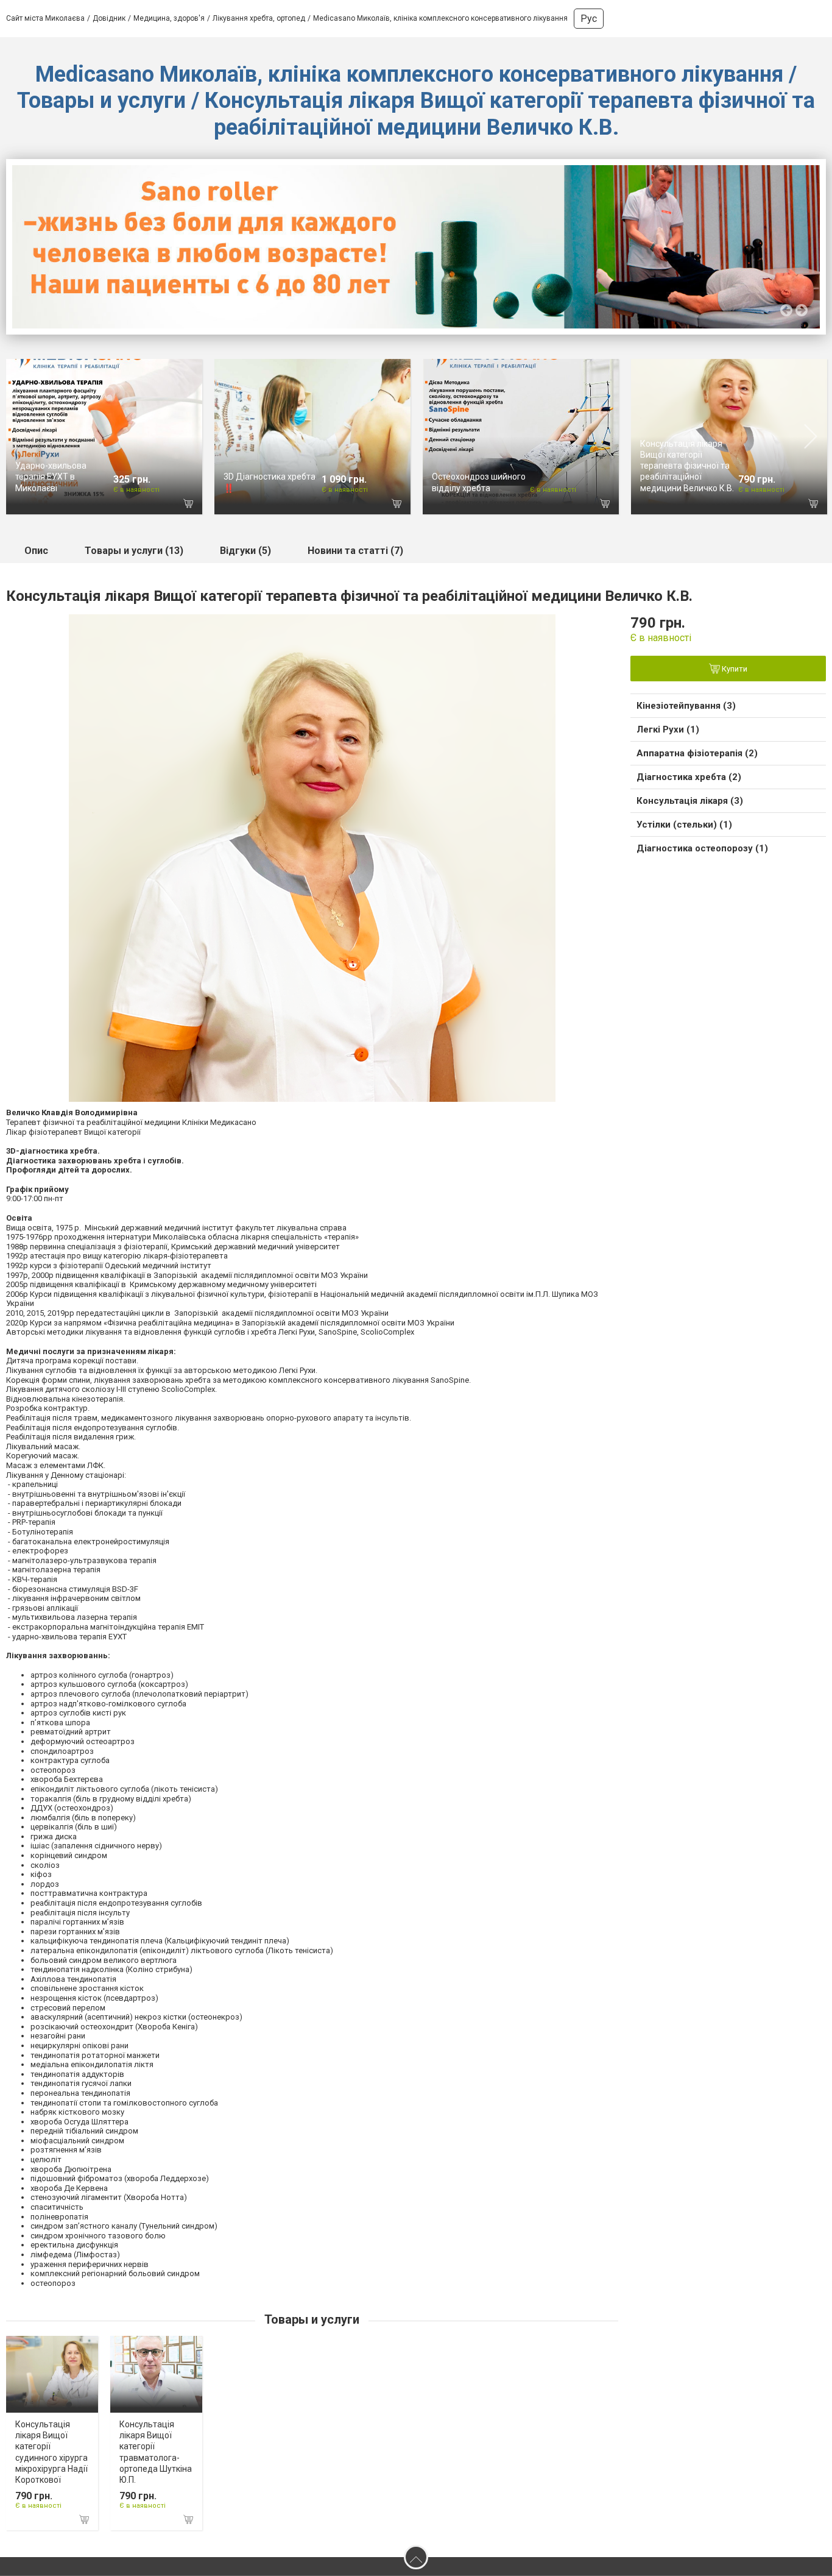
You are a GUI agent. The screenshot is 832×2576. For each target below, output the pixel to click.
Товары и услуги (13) (134, 551)
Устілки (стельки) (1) (684, 825)
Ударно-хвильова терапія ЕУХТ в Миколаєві (51, 477)
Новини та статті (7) (355, 551)
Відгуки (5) (245, 551)
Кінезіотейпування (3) (686, 706)
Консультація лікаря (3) (690, 801)
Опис (36, 551)
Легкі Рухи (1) (668, 729)
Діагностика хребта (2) (689, 777)
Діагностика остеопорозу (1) (702, 848)
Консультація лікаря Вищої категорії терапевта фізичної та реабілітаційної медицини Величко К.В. (687, 466)
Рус (589, 19)
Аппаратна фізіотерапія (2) (697, 753)
